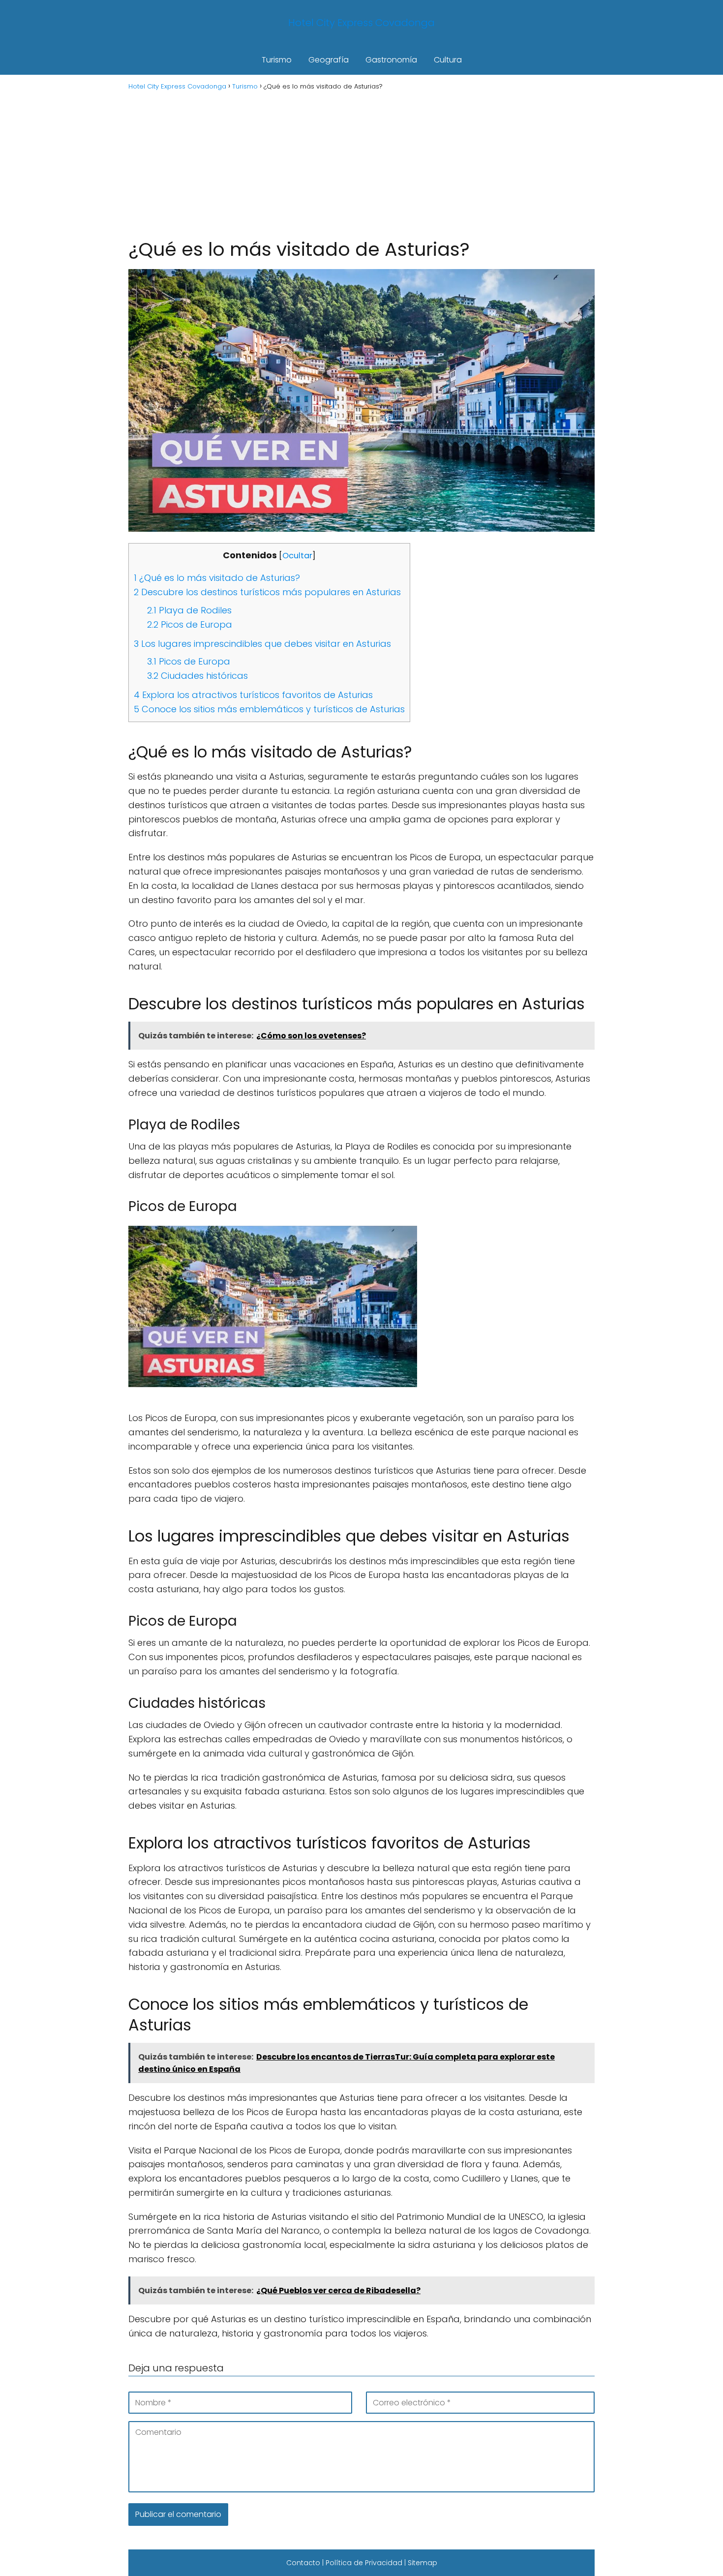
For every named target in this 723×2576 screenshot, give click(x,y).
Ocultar (297, 556)
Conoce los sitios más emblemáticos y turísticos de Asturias (269, 709)
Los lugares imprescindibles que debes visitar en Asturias (262, 644)
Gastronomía (391, 60)
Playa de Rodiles (189, 610)
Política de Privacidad (364, 2563)
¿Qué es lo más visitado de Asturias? (217, 578)
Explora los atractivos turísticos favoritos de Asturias (253, 695)
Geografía (329, 60)
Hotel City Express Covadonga (361, 23)
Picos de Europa (190, 624)
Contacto (303, 2563)
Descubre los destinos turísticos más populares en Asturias (267, 592)
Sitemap (422, 2563)
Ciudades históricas (197, 676)
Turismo (277, 60)
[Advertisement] (361, 163)
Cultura (448, 60)
